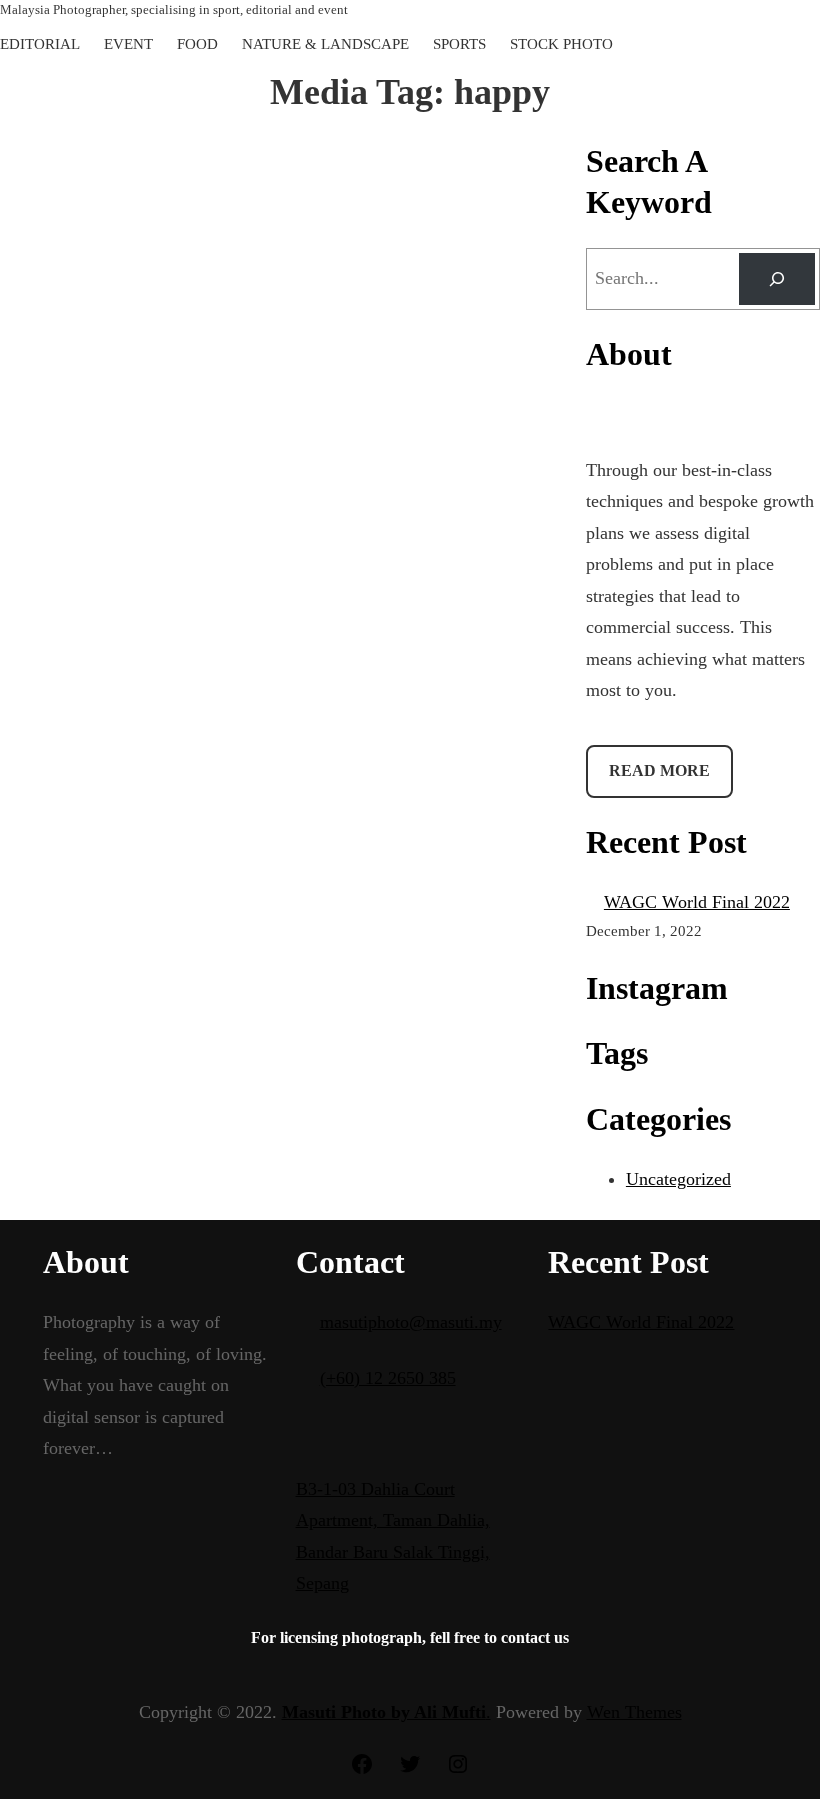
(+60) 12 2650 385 (388, 1378)
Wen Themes (634, 1712)
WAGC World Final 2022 (697, 902)
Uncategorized (678, 1179)
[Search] (777, 279)
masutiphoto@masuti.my (411, 1322)
